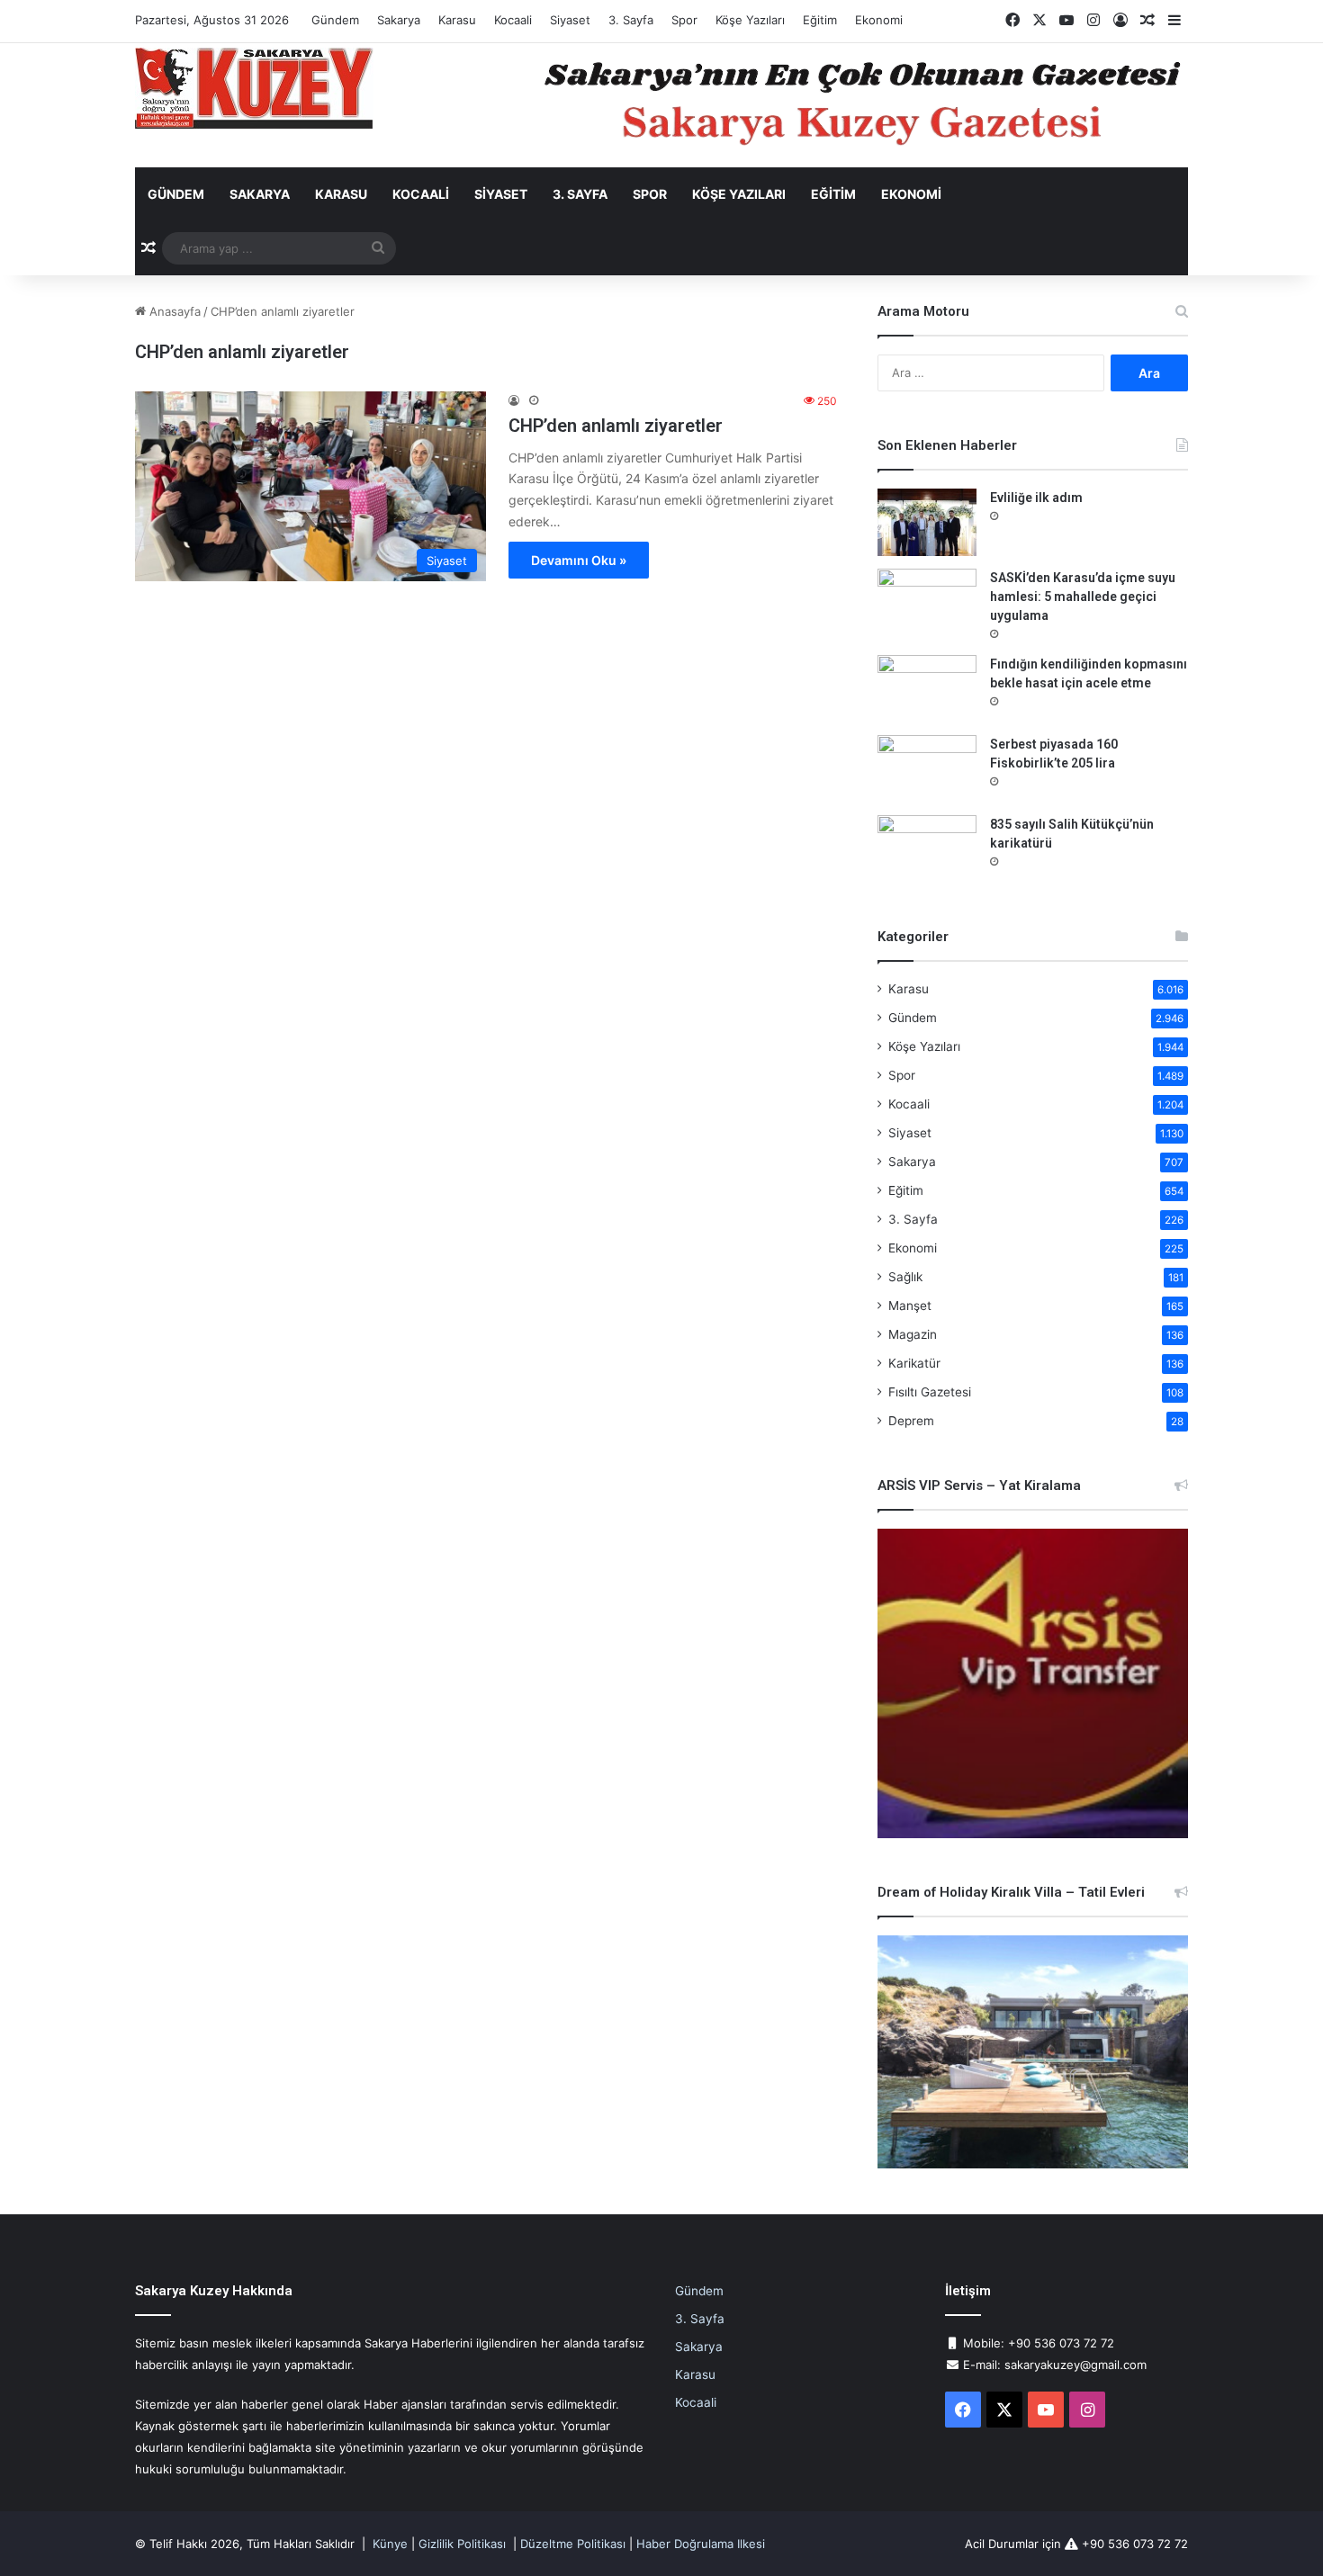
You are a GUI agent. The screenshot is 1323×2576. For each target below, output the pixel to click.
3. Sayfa (631, 20)
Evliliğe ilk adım (1036, 498)
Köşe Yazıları (750, 20)
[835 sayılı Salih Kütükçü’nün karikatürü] (927, 849)
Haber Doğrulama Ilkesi (701, 2544)
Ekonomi (879, 20)
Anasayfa (173, 311)
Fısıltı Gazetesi (930, 1392)
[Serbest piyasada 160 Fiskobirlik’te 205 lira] (927, 769)
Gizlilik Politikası (462, 2544)
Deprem (911, 1421)
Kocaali (513, 20)
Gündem (335, 20)
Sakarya (399, 20)
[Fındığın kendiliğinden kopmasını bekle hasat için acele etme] (927, 689)
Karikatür (914, 1363)
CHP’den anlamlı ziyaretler (616, 426)
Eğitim (820, 20)
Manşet (910, 1306)
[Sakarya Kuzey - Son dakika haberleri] (254, 88)
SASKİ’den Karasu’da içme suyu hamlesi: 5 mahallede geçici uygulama (1083, 597)
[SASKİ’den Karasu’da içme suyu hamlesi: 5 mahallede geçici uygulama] (927, 602)
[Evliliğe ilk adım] (927, 522)
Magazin (913, 1334)
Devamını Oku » (579, 560)
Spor (684, 20)
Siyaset (570, 20)
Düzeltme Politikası (573, 2544)
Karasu (457, 20)
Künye (390, 2544)
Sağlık (905, 1277)
